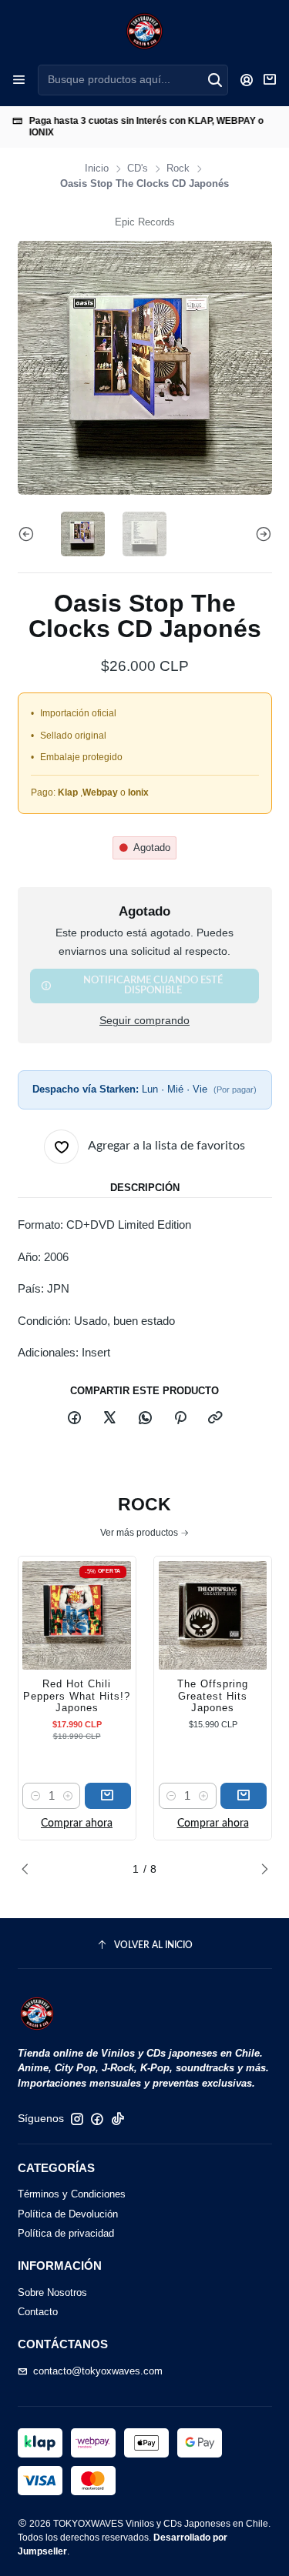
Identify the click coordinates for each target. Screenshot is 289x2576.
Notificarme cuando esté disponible (153, 985)
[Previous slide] (29, 534)
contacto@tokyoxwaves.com (98, 2371)
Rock (178, 169)
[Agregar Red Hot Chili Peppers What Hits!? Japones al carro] (108, 1796)
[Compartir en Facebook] (74, 1418)
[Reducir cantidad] (35, 1796)
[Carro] (270, 80)
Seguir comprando (144, 1021)
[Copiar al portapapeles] (215, 1418)
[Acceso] (247, 80)
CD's (138, 169)
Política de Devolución (68, 2214)
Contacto (38, 2312)
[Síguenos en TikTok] (118, 2119)
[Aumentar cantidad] (67, 1796)
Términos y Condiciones (72, 2194)
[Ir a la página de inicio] (144, 31)
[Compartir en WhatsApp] (145, 1418)
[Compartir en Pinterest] (180, 1418)
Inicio (97, 169)
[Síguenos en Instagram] (77, 2119)
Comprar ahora (77, 1824)
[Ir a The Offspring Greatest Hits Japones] (213, 1615)
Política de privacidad (66, 2233)
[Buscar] (215, 80)
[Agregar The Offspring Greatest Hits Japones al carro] (244, 1796)
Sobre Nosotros (52, 2292)
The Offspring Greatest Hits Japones (213, 1696)
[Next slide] (260, 534)
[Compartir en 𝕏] (110, 1418)
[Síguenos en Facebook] (97, 2119)
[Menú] (19, 80)
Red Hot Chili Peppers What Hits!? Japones (77, 1696)
